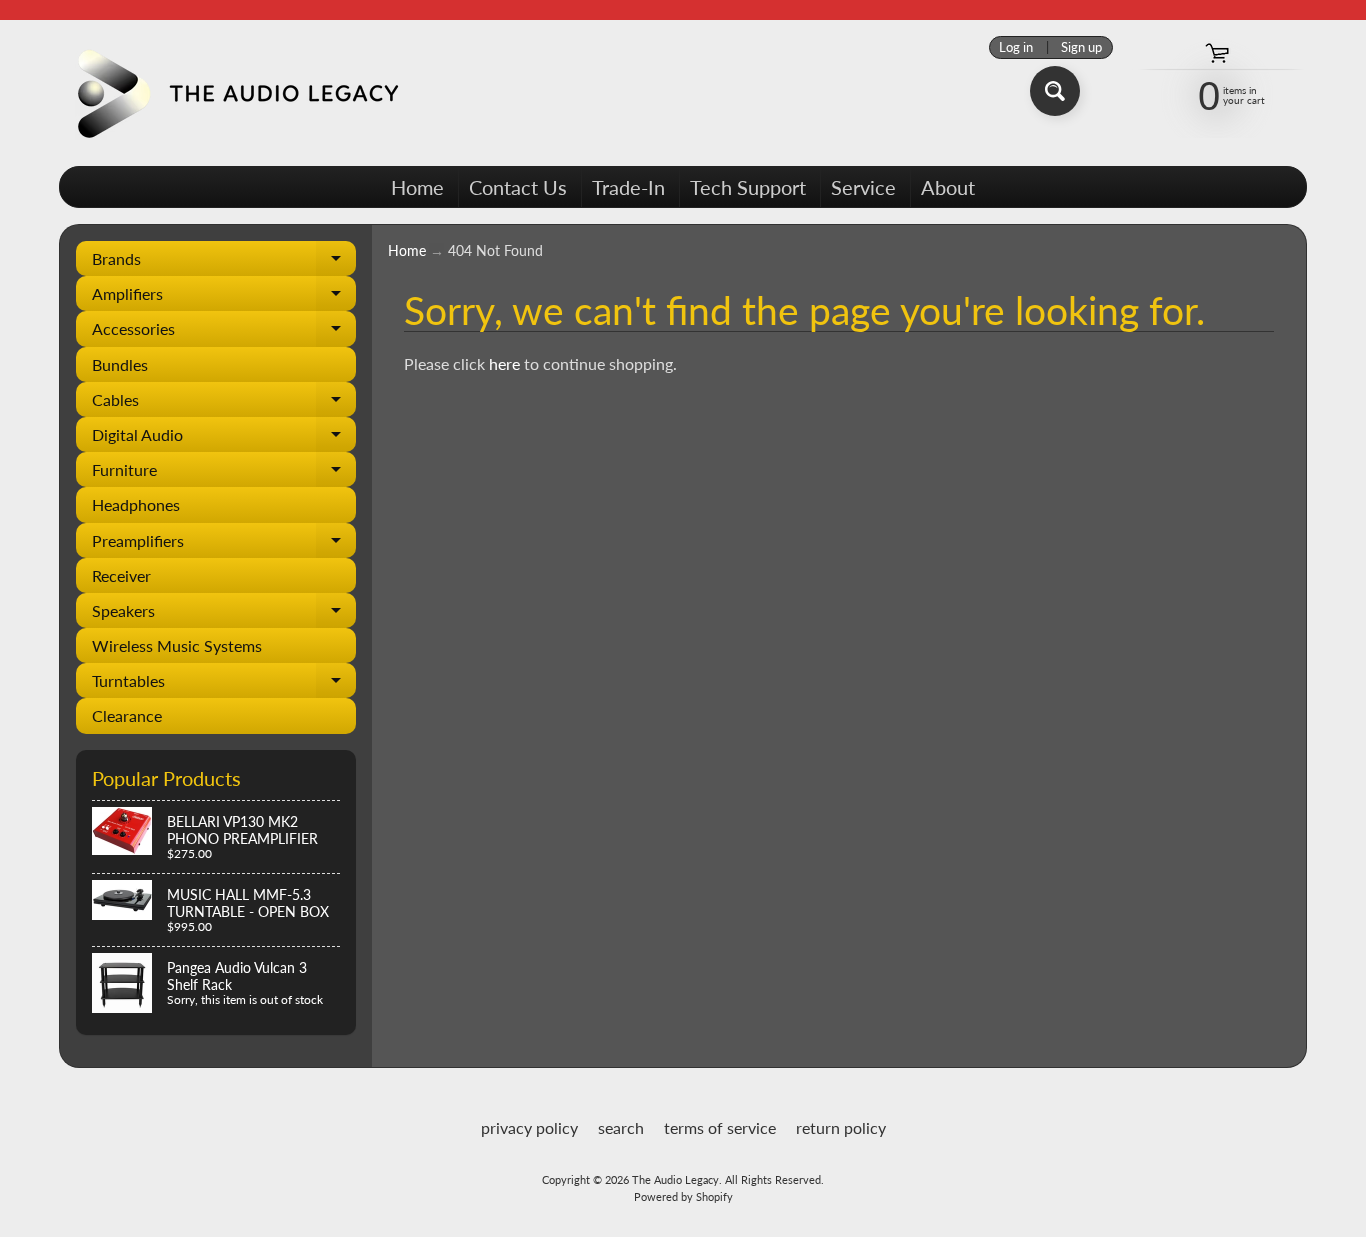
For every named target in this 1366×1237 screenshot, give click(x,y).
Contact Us (518, 187)
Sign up (1081, 47)
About (948, 187)
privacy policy (529, 1127)
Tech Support (748, 187)
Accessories (224, 332)
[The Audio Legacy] (234, 93)
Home (417, 187)
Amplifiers (224, 297)
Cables (224, 403)
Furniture (224, 473)
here (504, 363)
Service (863, 187)
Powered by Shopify (683, 1196)
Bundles (120, 364)
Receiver (121, 575)
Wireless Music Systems (177, 645)
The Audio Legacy (675, 1179)
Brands (224, 262)
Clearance (127, 715)
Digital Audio (224, 438)
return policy (841, 1127)
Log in (1016, 47)
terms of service (720, 1127)
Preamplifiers (224, 544)
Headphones (136, 504)
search (621, 1127)
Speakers (224, 614)
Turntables (224, 684)
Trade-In (628, 187)
